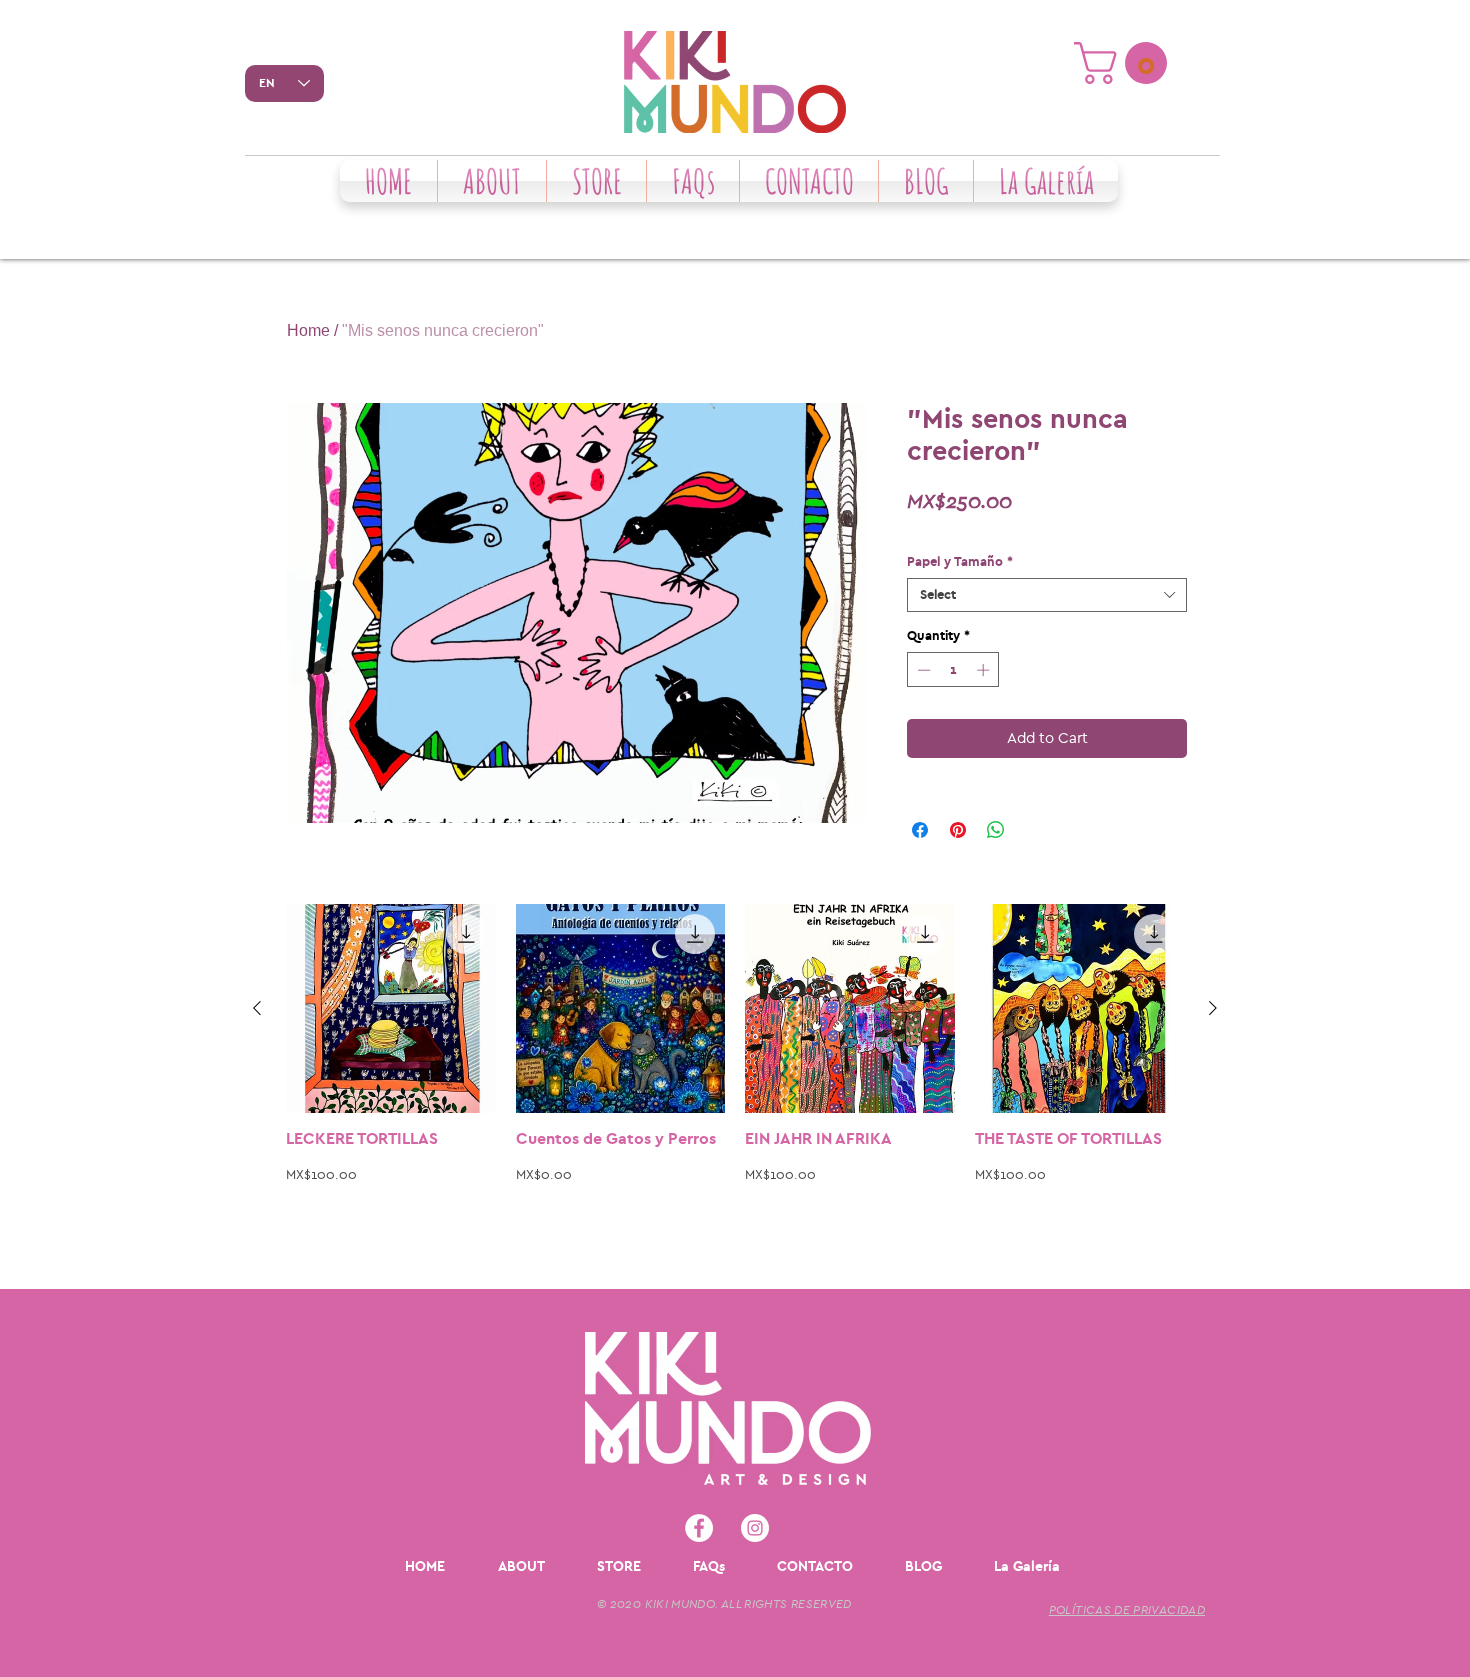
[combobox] (1047, 595)
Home (308, 330)
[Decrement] (922, 670)
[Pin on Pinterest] (958, 830)
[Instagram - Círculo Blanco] (755, 1528)
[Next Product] (1213, 1008)
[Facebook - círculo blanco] (699, 1528)
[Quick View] (391, 1009)
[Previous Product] (257, 1008)
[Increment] (985, 670)
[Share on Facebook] (920, 830)
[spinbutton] (953, 670)
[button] (1125, 63)
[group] (735, 1088)
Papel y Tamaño (960, 561)
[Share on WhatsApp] (996, 830)
